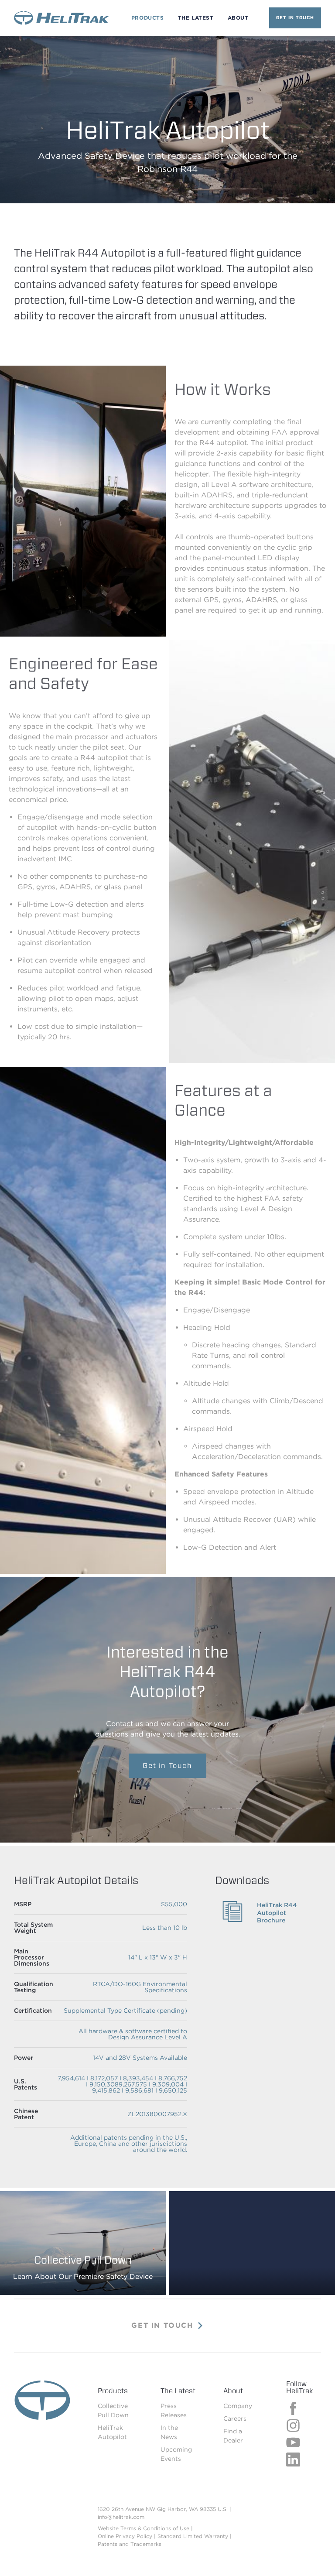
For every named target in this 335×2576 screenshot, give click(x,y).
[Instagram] (293, 2430)
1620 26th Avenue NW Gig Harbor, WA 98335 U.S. (163, 2509)
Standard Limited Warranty (193, 2536)
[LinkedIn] (293, 2464)
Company (238, 2406)
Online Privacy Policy (125, 2536)
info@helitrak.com (121, 2517)
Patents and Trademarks (130, 2544)
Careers (235, 2418)
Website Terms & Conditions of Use (144, 2528)
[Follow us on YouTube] (293, 2447)
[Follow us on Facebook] (293, 2413)
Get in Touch (295, 17)
